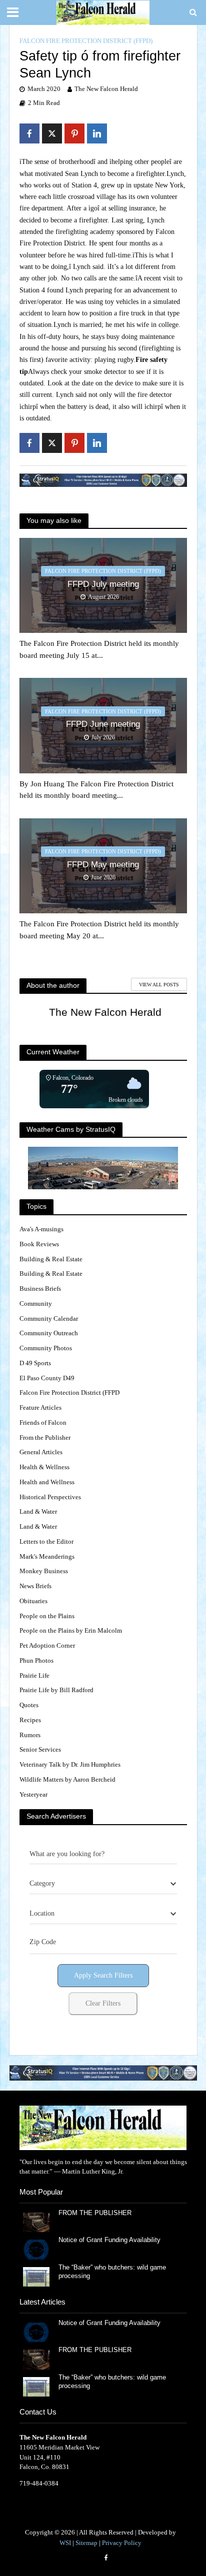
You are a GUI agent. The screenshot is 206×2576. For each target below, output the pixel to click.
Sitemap (86, 2543)
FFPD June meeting (103, 724)
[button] (103, 2073)
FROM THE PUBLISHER (97, 2213)
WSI (65, 2543)
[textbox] (42, 1884)
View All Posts (159, 985)
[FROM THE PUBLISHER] (36, 2222)
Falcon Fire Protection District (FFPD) (86, 41)
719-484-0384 (39, 2483)
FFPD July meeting (103, 584)
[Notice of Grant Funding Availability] (36, 2249)
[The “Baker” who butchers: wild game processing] (36, 2276)
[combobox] (103, 1884)
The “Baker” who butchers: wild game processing (112, 2272)
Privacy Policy (122, 2543)
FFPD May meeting (103, 865)
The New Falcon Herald (106, 89)
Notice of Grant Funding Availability (109, 2240)
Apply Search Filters (103, 1975)
